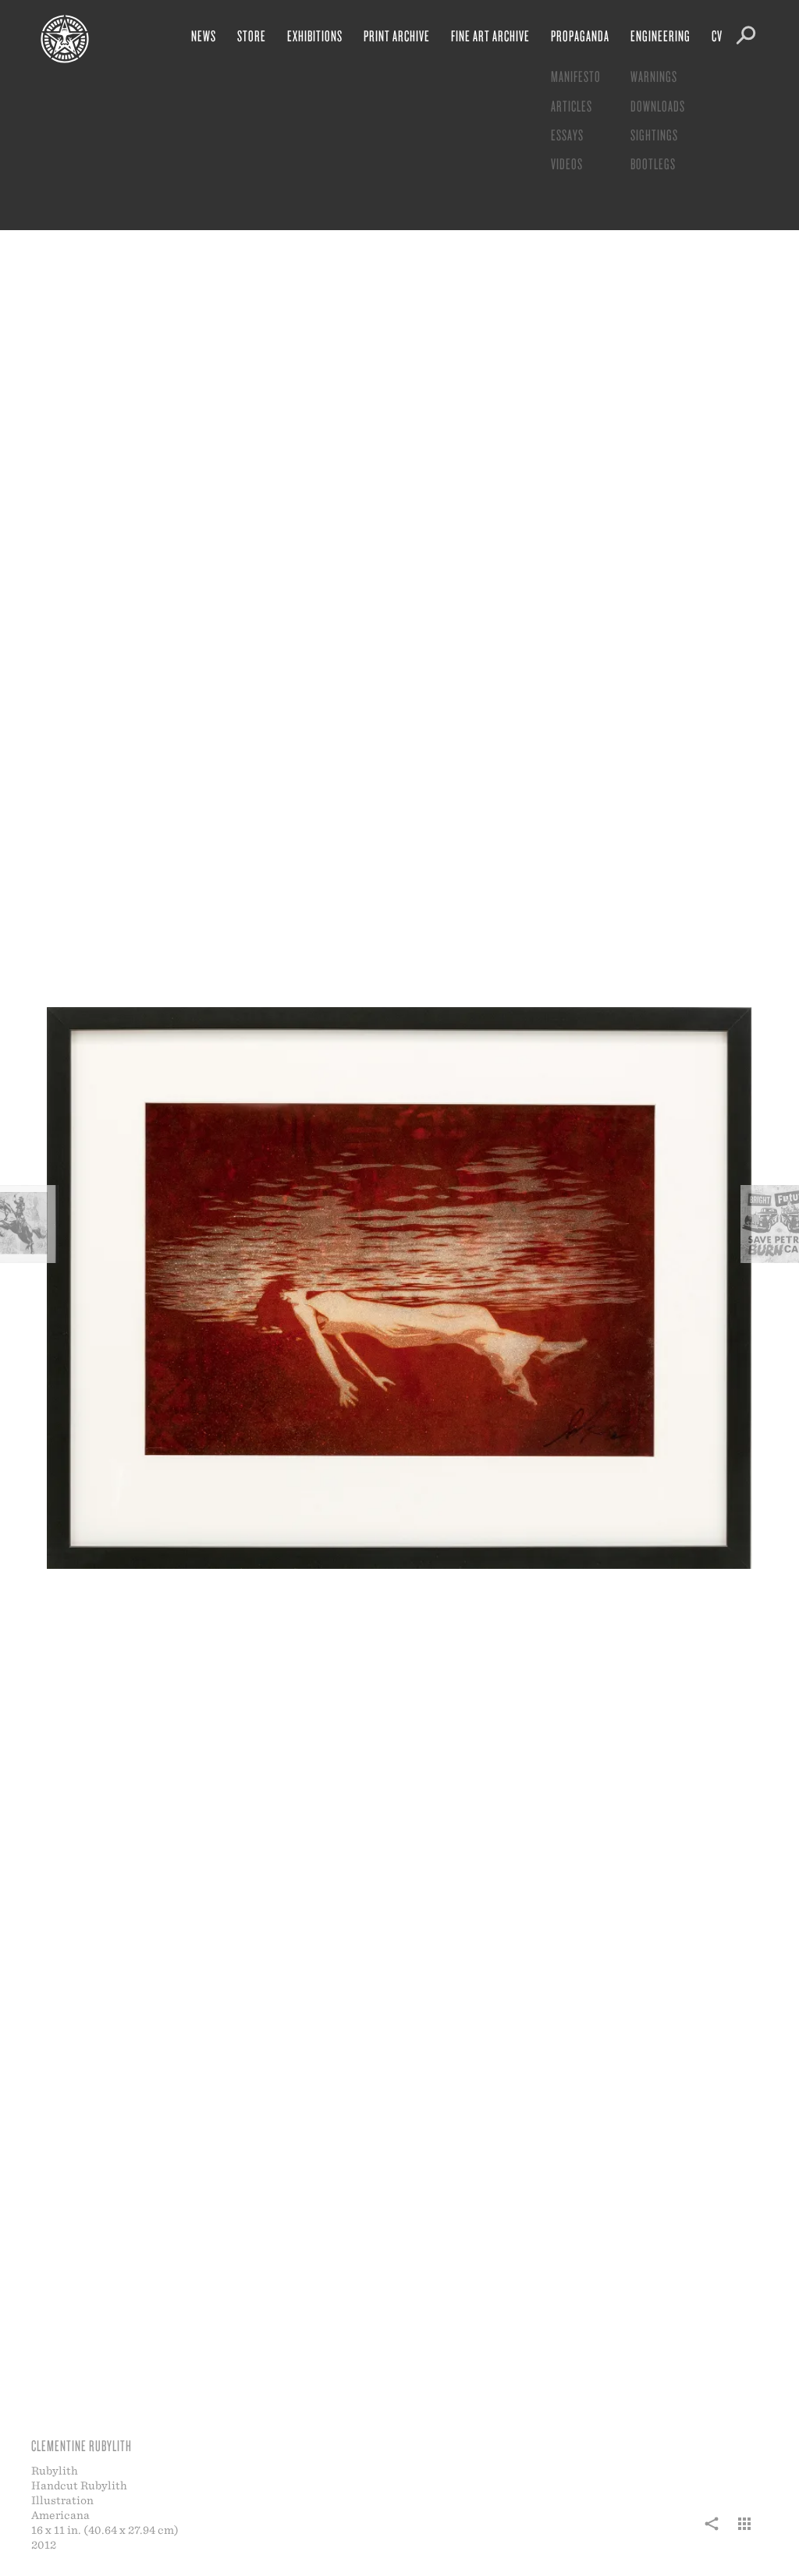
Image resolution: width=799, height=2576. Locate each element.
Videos (567, 163)
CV (717, 35)
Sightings (654, 135)
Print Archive (397, 35)
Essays (567, 135)
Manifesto (576, 76)
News (204, 35)
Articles (572, 106)
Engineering (661, 35)
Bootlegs (653, 163)
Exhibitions (315, 35)
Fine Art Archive (490, 35)
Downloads (658, 106)
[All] (744, 2532)
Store (252, 35)
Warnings (654, 76)
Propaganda (580, 35)
